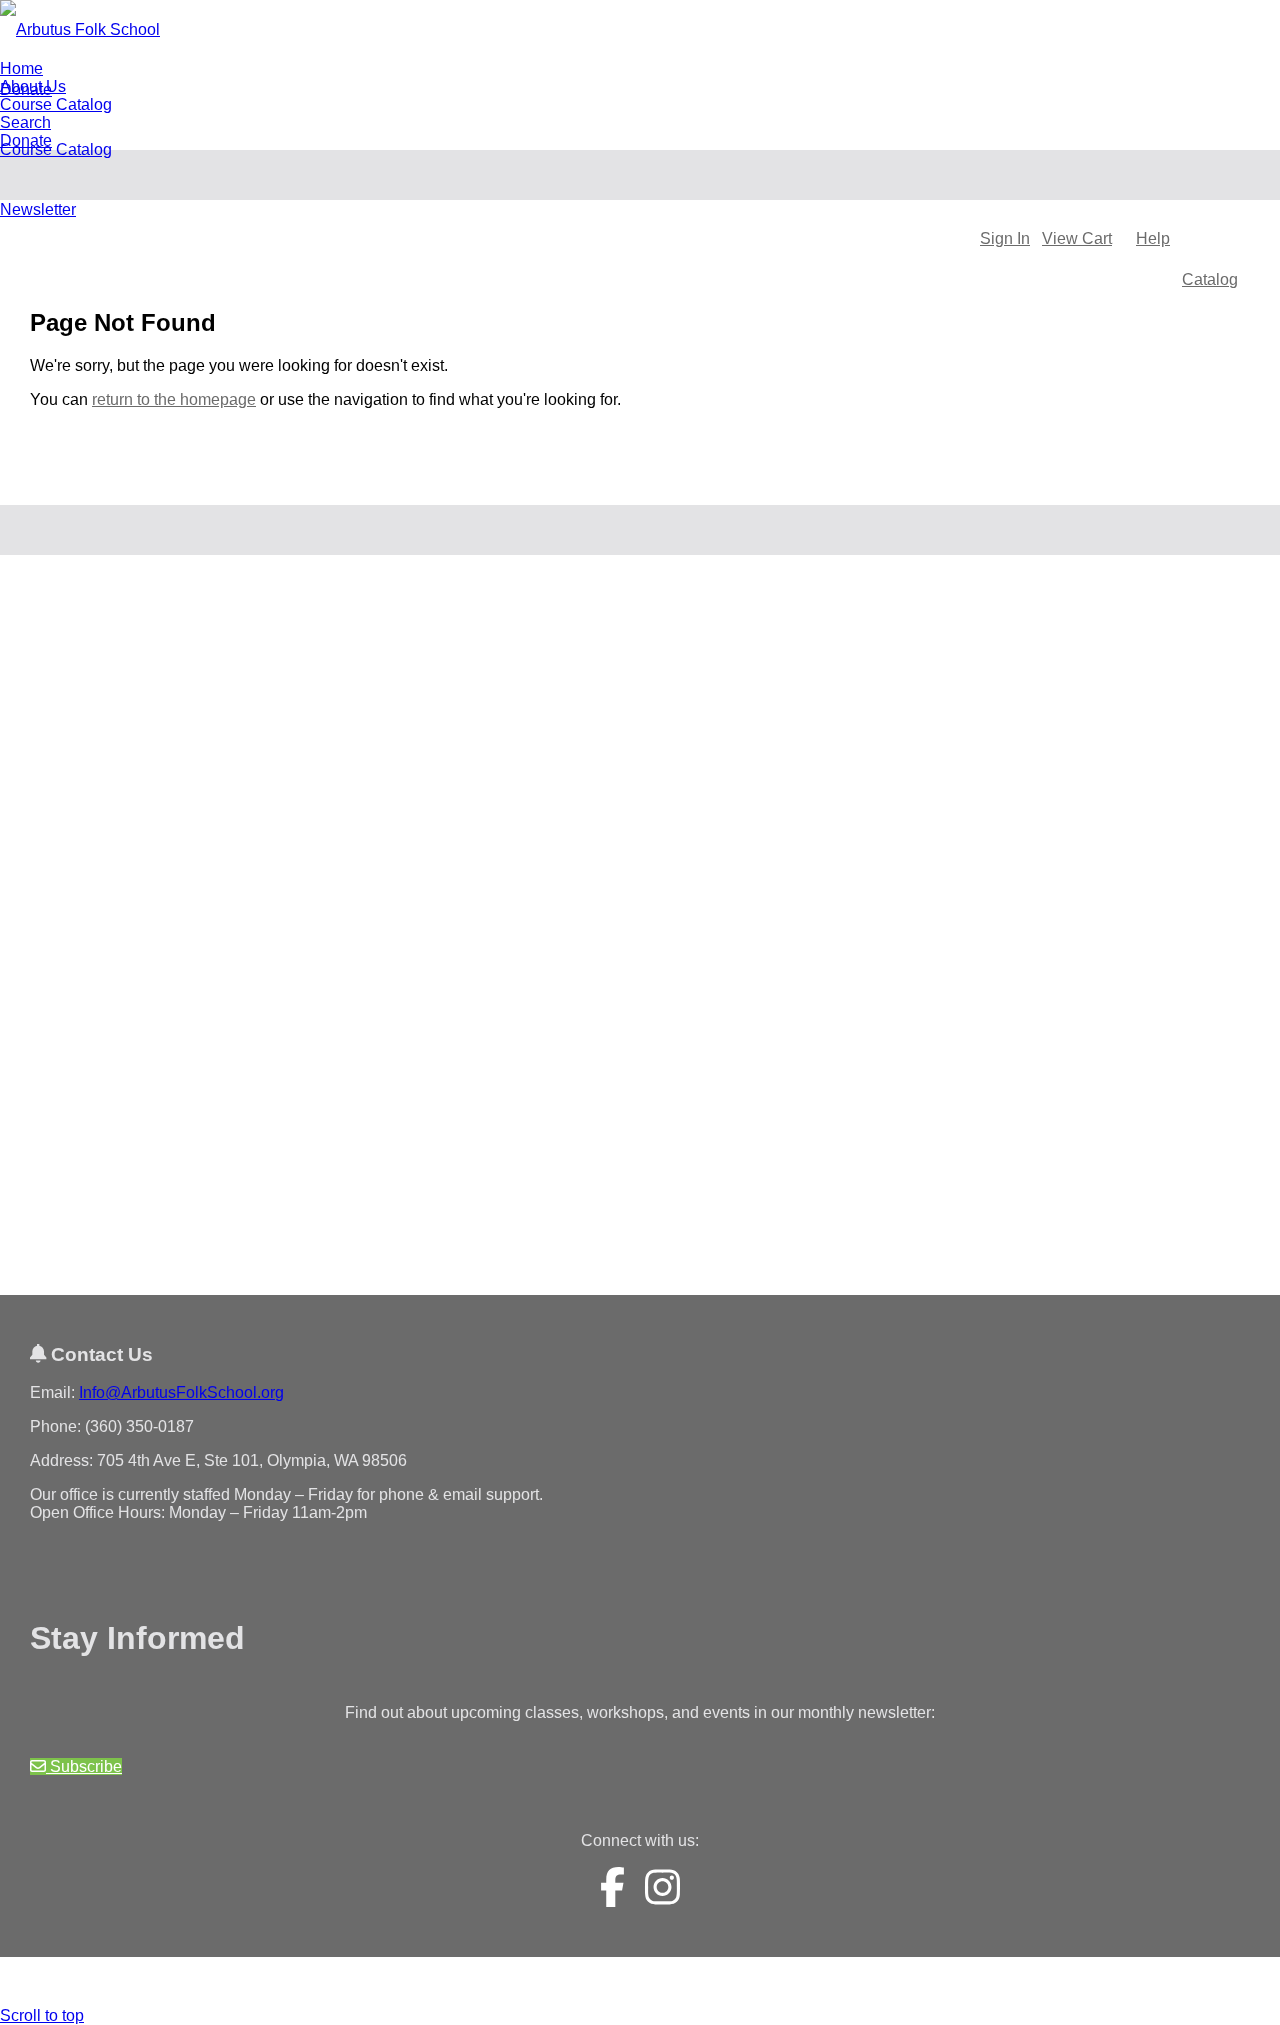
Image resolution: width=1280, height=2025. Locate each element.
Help (1153, 238)
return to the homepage (174, 399)
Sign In (1005, 238)
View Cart (1077, 238)
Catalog (1210, 279)
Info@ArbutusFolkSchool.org (181, 1392)
